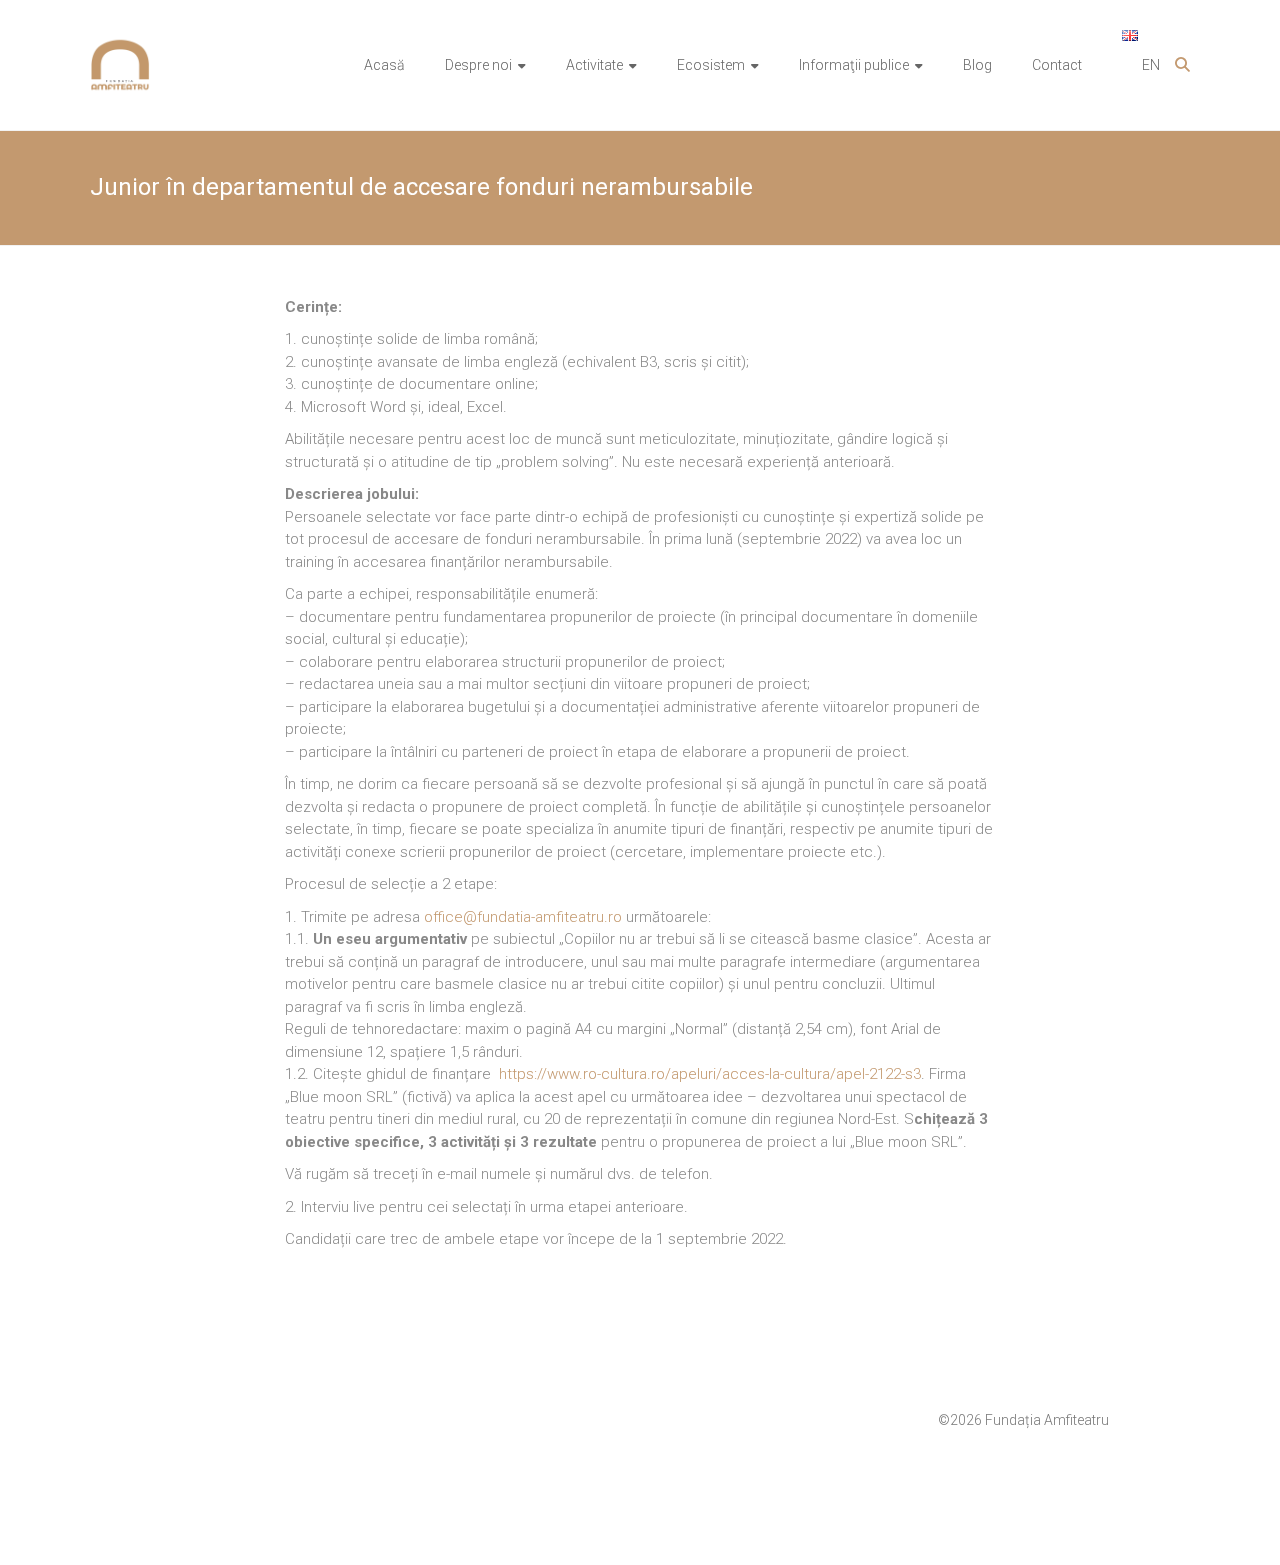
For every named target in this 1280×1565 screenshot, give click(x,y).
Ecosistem (711, 65)
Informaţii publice (854, 65)
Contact (1057, 65)
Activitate (594, 65)
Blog (977, 65)
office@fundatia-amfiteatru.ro (523, 917)
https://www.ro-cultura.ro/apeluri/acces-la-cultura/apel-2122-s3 (710, 1074)
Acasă (384, 65)
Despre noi (478, 65)
